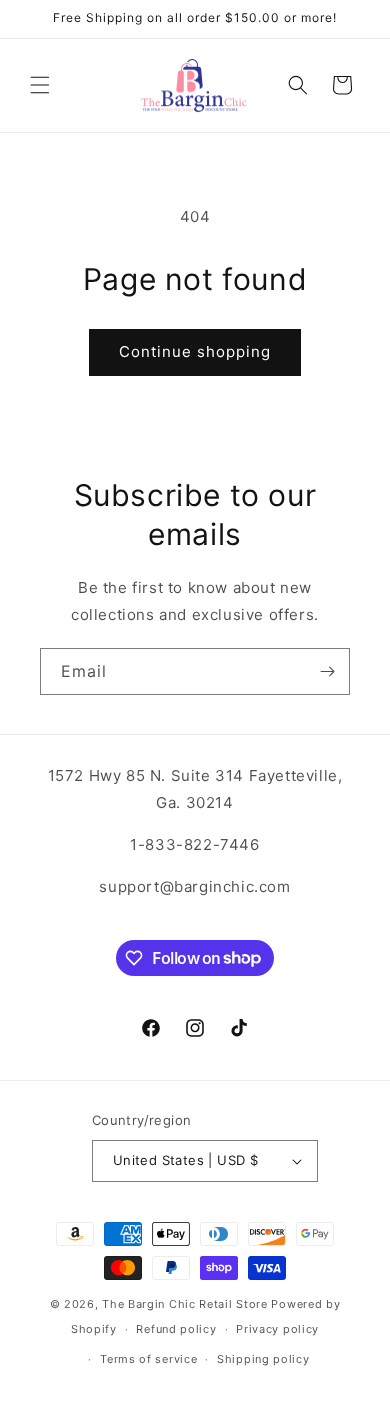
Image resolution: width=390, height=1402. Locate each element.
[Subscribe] (327, 671)
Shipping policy (263, 1359)
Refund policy (176, 1329)
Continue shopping (195, 351)
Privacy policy (277, 1329)
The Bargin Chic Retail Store (185, 1304)
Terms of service (148, 1359)
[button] (40, 85)
